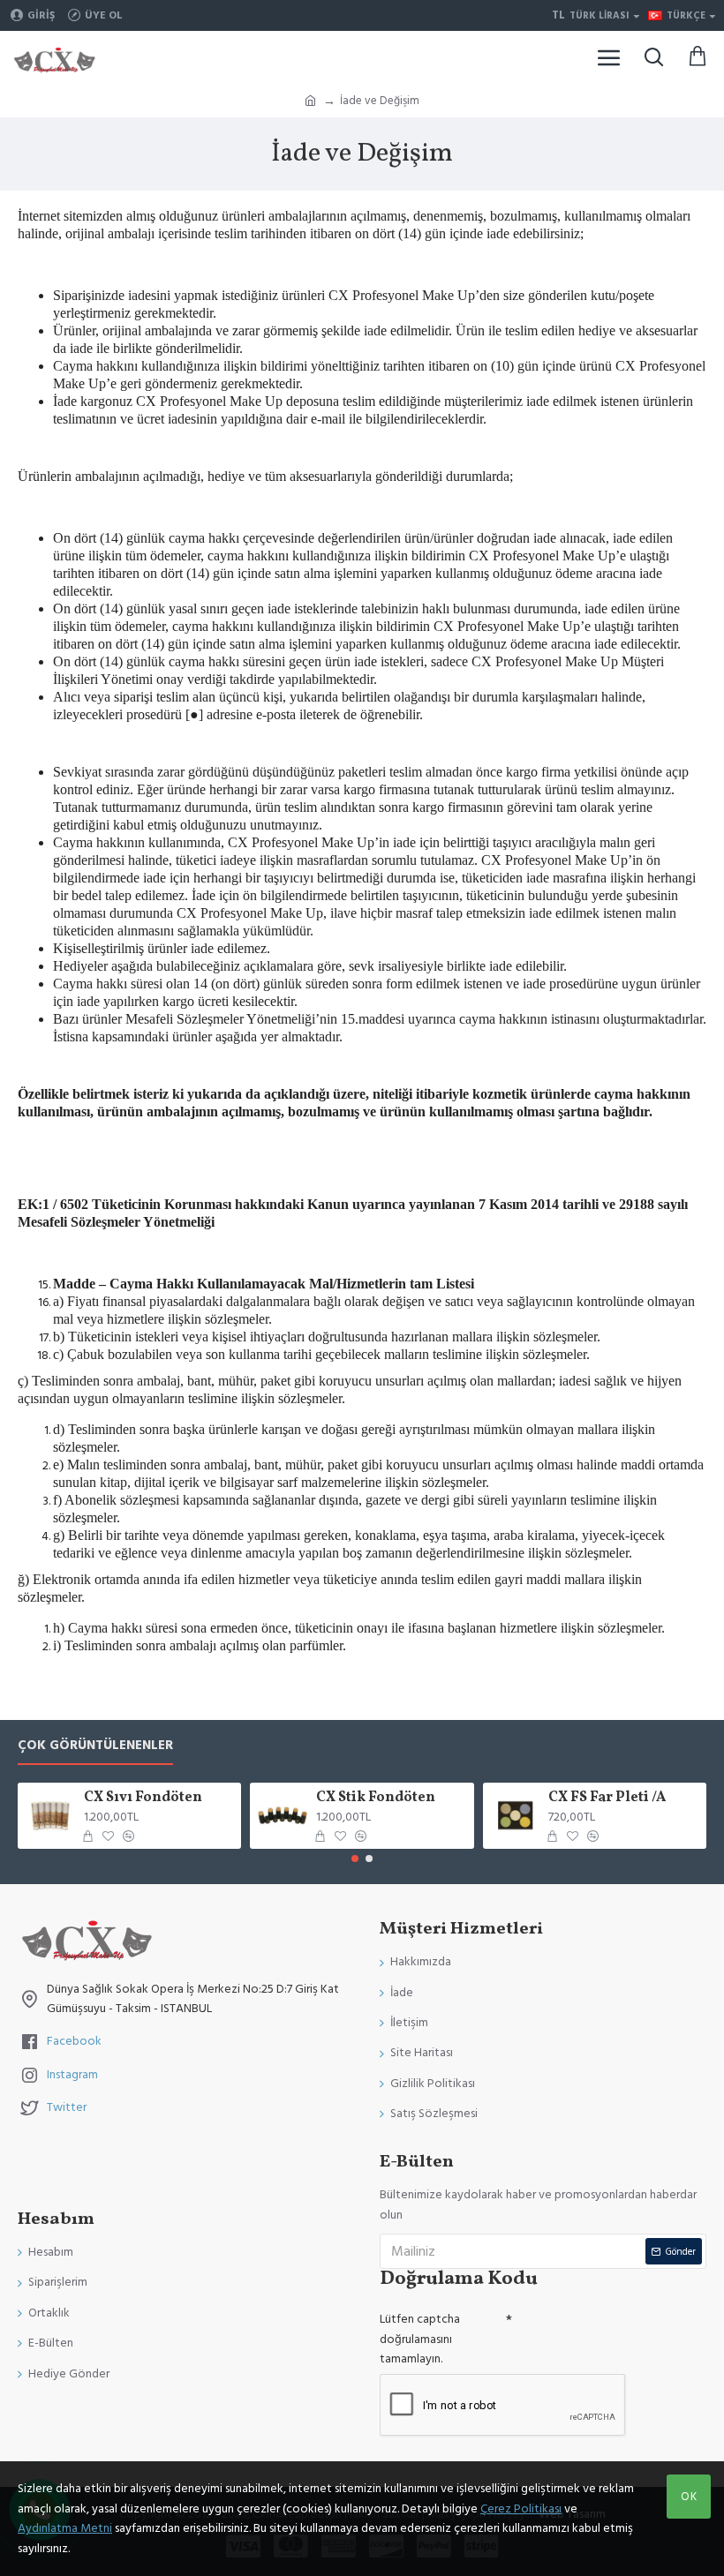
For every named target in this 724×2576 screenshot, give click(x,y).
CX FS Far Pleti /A (607, 1798)
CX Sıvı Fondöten (143, 1798)
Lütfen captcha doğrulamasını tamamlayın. (420, 2339)
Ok (689, 2497)
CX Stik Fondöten (376, 1798)
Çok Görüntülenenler (95, 1746)
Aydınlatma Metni (65, 2528)
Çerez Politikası (521, 2509)
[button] (355, 1859)
